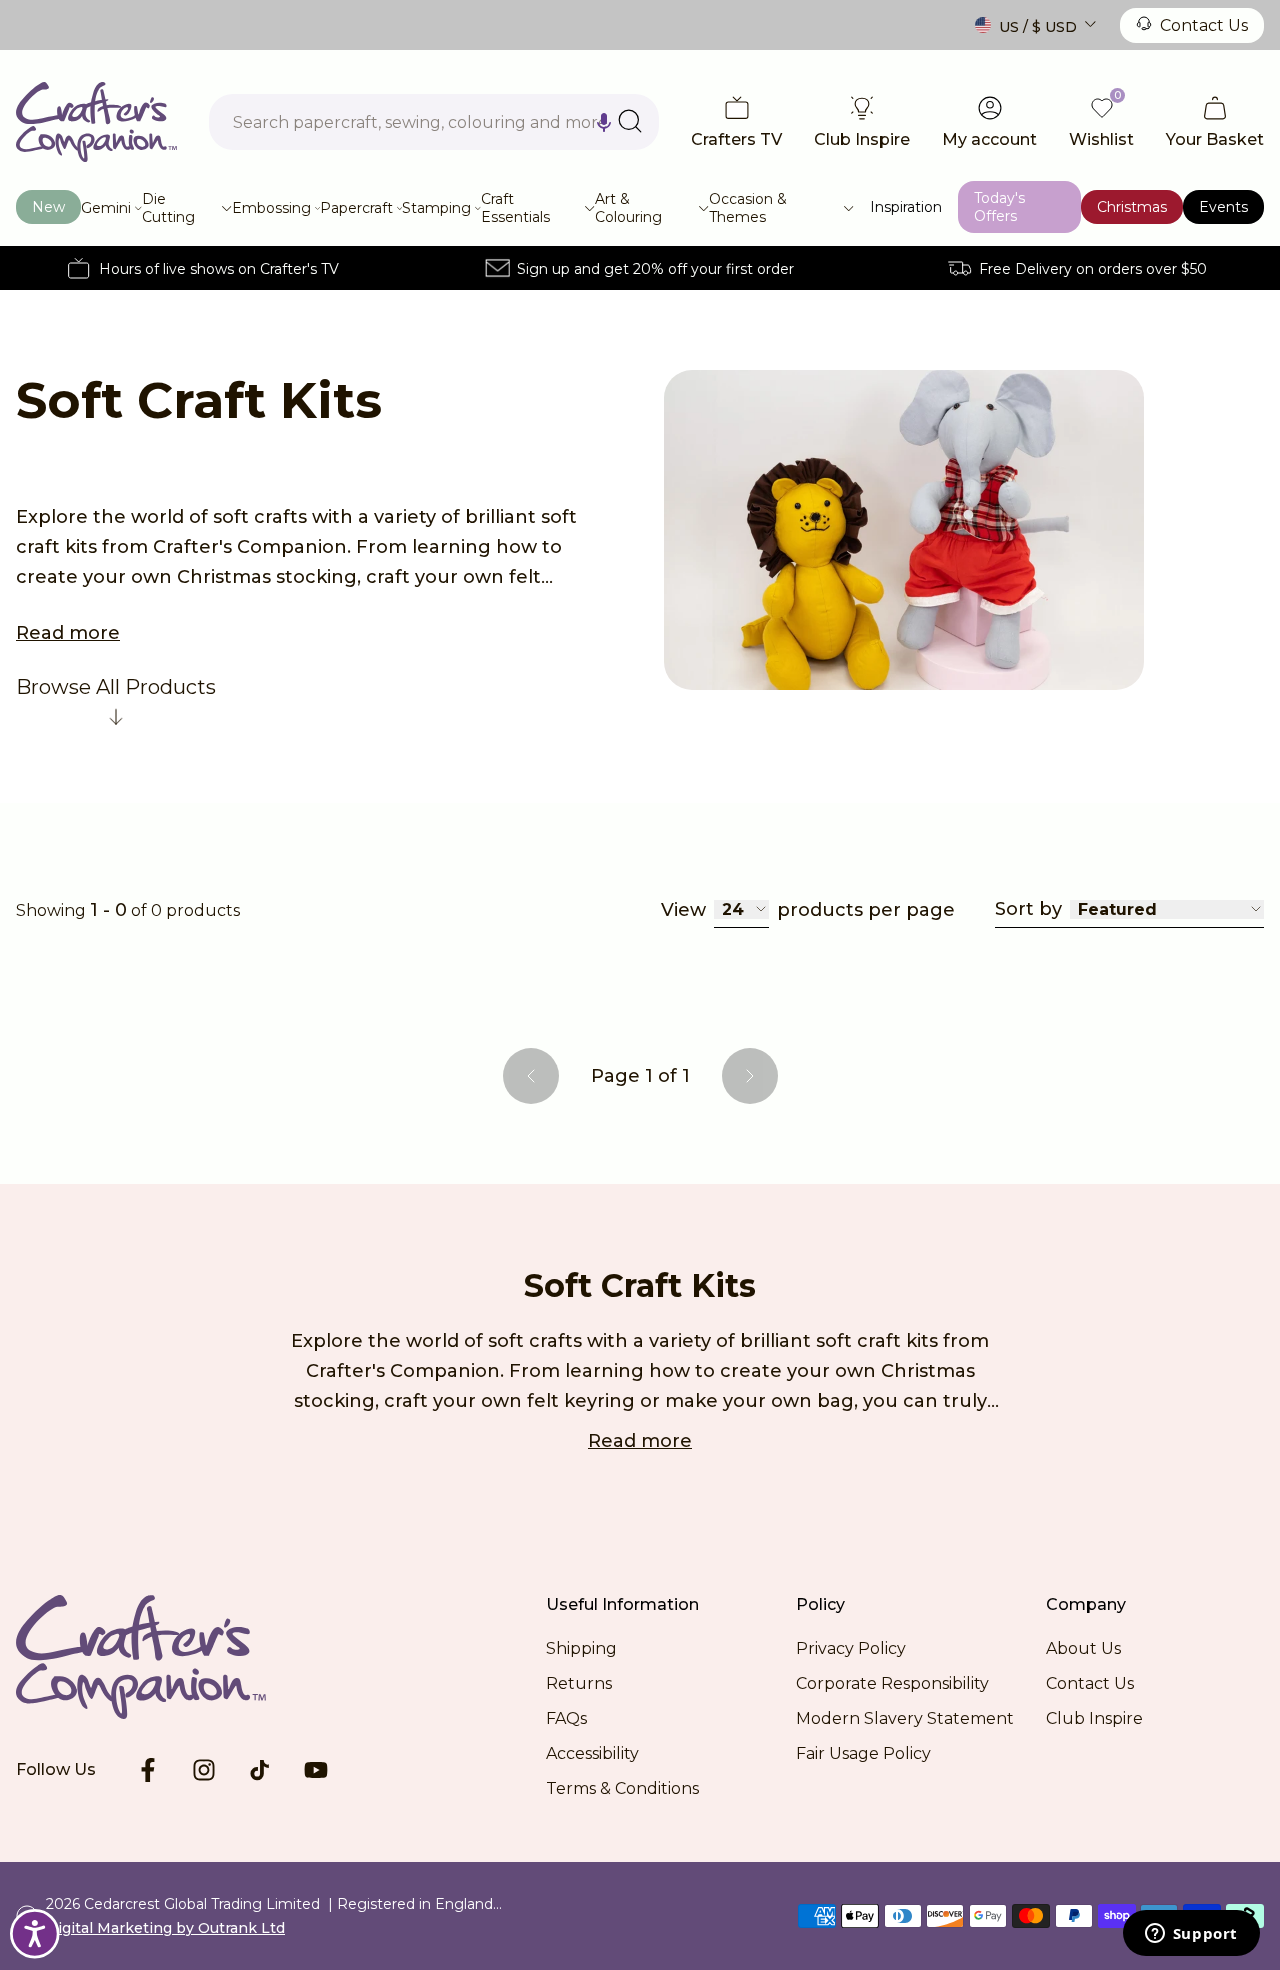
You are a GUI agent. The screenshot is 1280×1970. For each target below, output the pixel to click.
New (48, 207)
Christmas (1132, 207)
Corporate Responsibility (892, 1683)
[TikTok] (260, 1770)
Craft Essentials (515, 208)
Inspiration (906, 207)
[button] (604, 122)
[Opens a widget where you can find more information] (1191, 1935)
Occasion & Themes (748, 208)
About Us (1083, 1648)
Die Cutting (168, 208)
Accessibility (592, 1753)
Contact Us (1204, 25)
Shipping (581, 1648)
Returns (579, 1683)
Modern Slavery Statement (905, 1718)
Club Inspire (1094, 1718)
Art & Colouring (628, 208)
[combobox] (434, 122)
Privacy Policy (851, 1648)
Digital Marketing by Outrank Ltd (165, 1928)
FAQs (566, 1718)
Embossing (271, 208)
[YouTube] (316, 1770)
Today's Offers (999, 207)
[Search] (630, 121)
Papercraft (356, 208)
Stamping (436, 208)
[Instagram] (204, 1770)
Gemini (106, 208)
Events (1223, 207)
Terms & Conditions (622, 1788)
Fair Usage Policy (863, 1753)
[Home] (96, 122)
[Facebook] (148, 1770)
